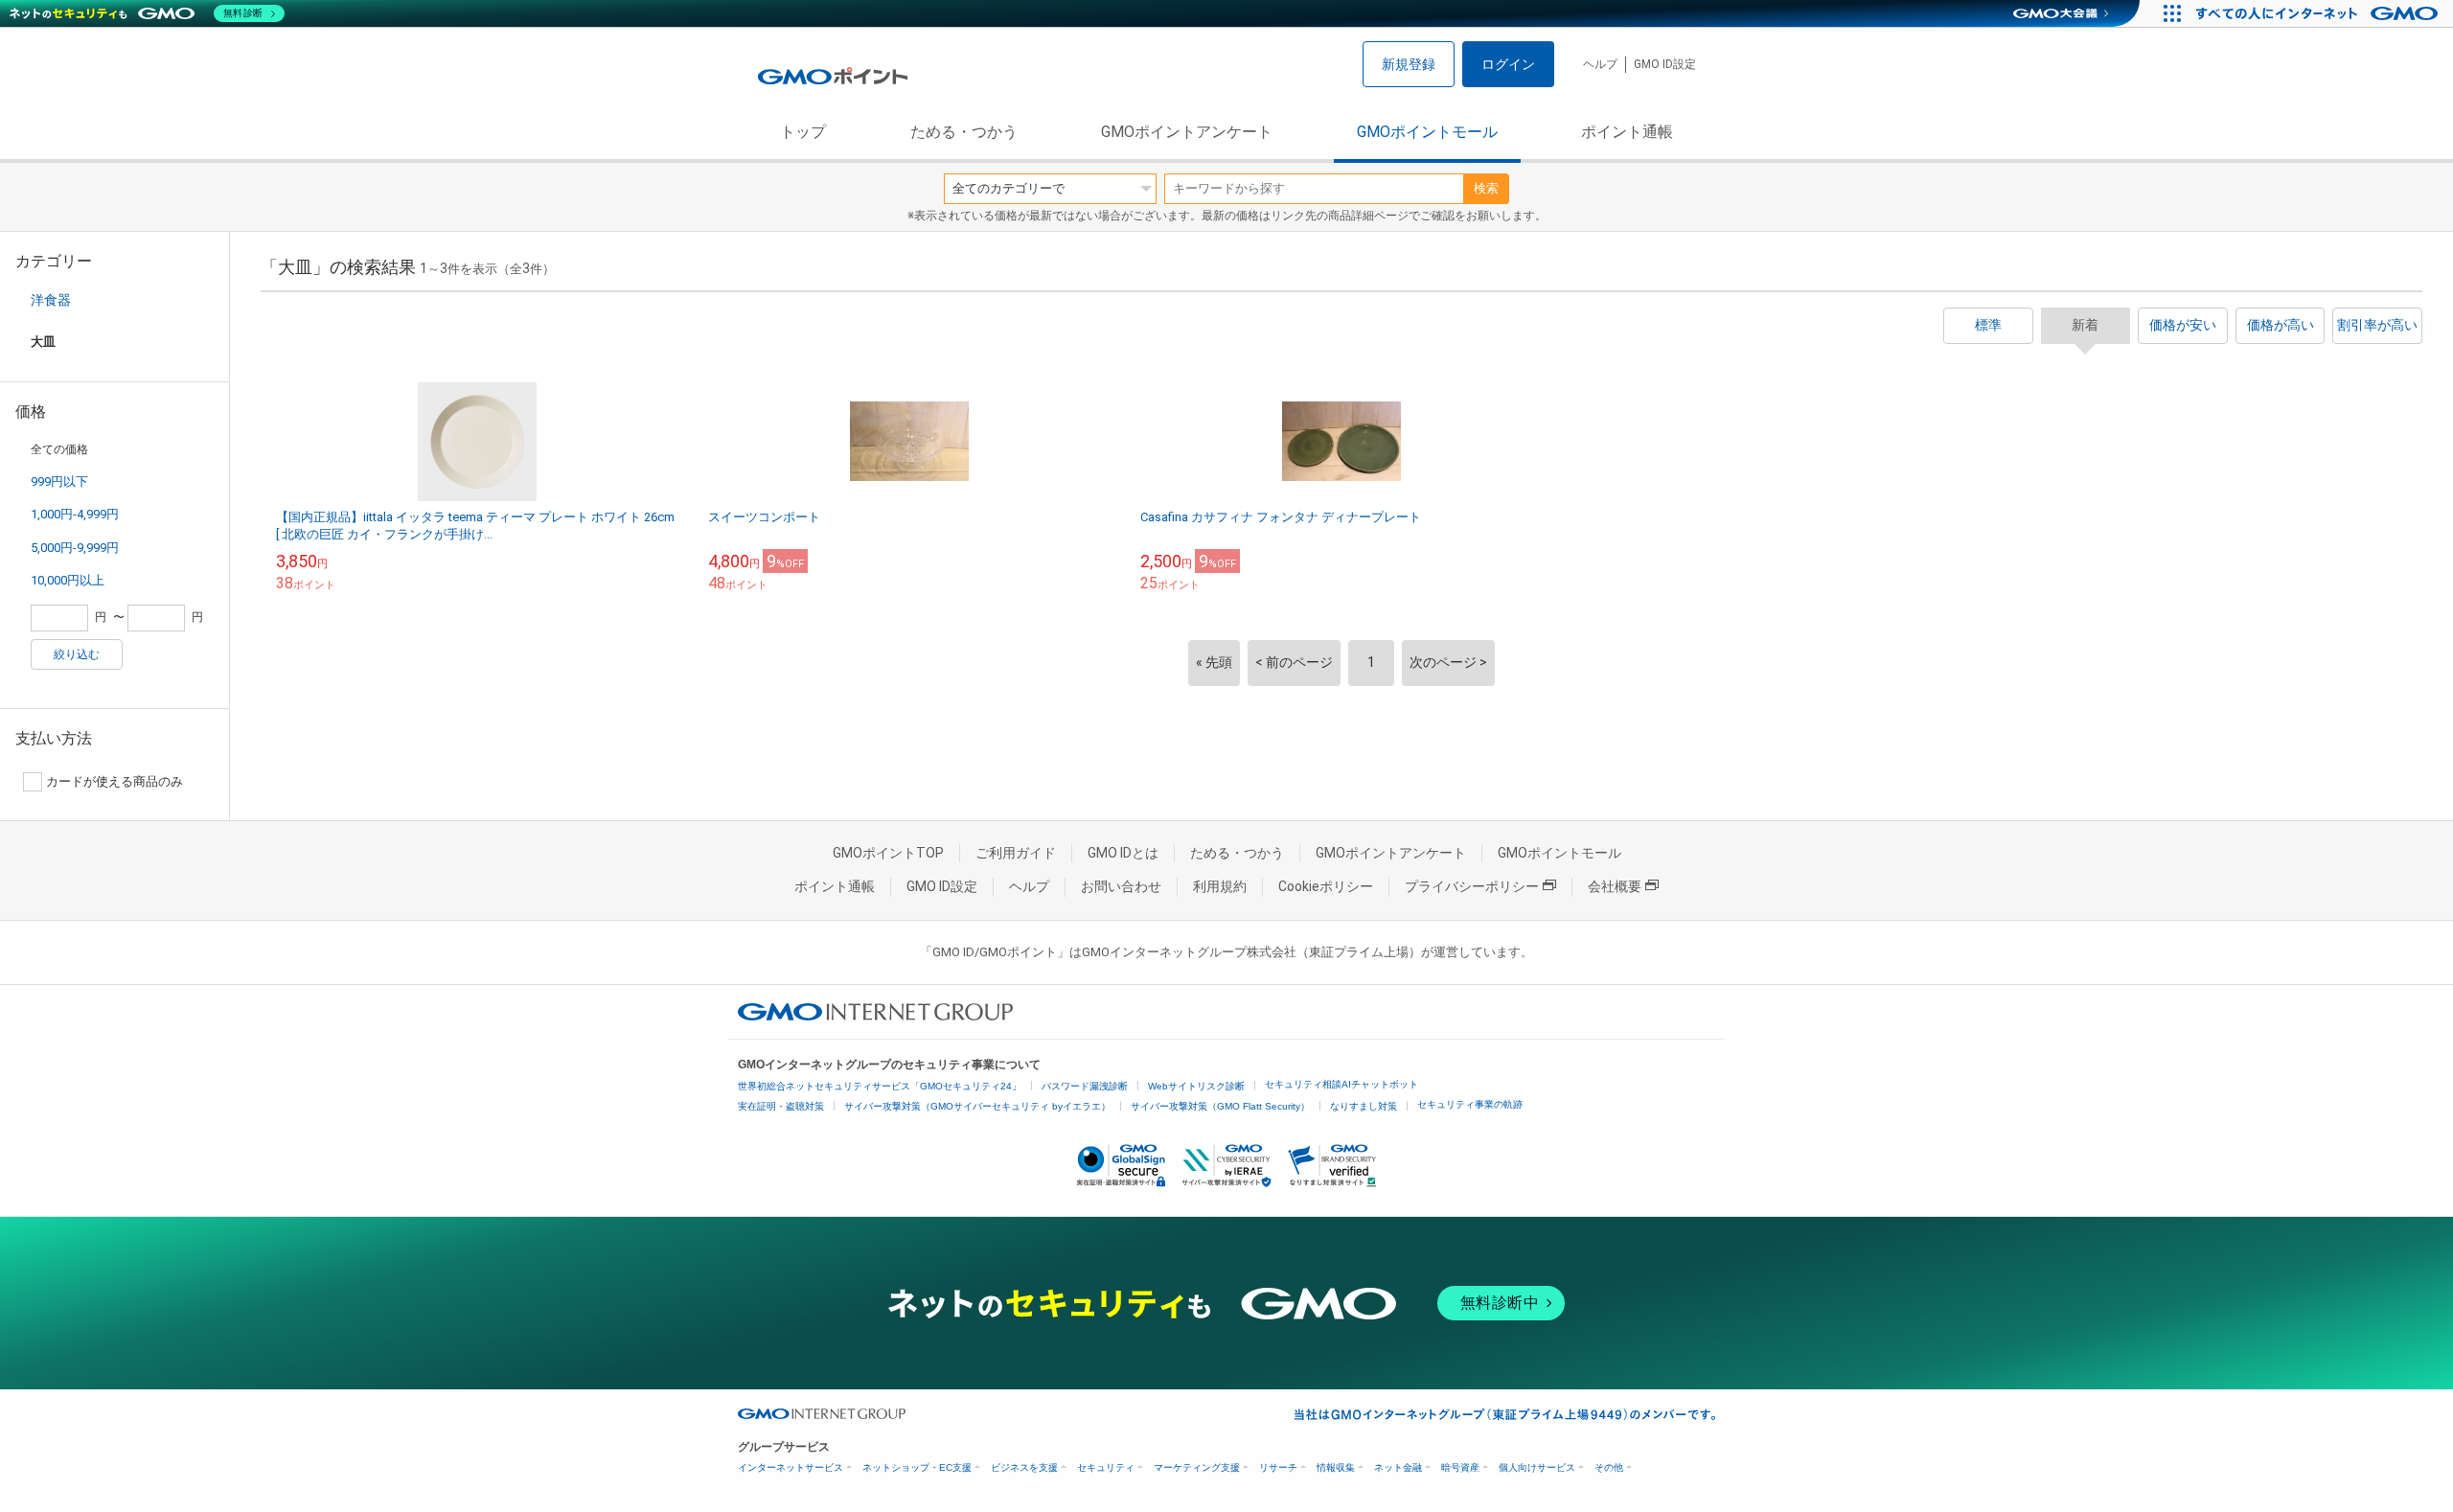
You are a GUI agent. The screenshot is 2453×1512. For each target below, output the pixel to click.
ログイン (1508, 64)
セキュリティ (1106, 1467)
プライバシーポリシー (1472, 886)
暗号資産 (1460, 1467)
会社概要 (1615, 886)
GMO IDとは (1123, 853)
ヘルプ (1600, 64)
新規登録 (1409, 64)
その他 (1609, 1467)
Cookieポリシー (1326, 886)
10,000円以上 (68, 580)
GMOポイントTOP (888, 853)
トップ (803, 132)
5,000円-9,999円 (75, 548)
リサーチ (1278, 1467)
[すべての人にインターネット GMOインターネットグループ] (2319, 13)
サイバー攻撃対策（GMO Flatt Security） (1220, 1106)
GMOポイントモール (1427, 132)
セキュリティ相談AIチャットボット (1341, 1084)
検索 (1486, 188)
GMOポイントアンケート (1187, 132)
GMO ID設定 (1665, 64)
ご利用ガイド (1016, 853)
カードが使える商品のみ (115, 781)
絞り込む (77, 654)
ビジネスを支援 (1024, 1467)
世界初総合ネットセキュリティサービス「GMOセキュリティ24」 (880, 1086)
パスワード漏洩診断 (1085, 1086)
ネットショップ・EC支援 (917, 1467)
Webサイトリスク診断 (1196, 1086)
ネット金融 (1398, 1467)
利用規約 (1220, 886)
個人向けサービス (1537, 1467)
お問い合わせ (1121, 886)
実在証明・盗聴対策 (781, 1106)
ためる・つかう (964, 132)
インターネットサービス (791, 1467)
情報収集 (1336, 1467)
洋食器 (51, 300)
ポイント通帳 (1627, 132)
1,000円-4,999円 (75, 514)
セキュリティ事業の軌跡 (1470, 1104)
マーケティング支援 (1197, 1467)
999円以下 (59, 481)
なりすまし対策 (1364, 1106)
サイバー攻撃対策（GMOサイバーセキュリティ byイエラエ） (977, 1106)
